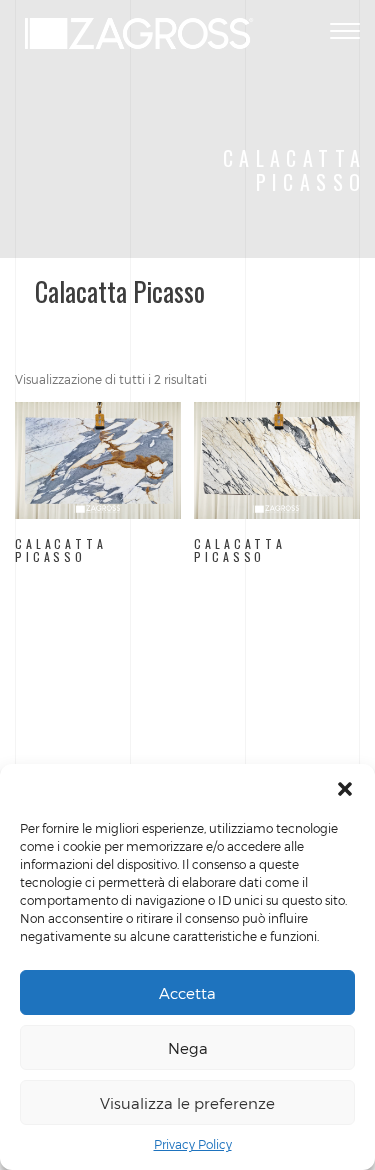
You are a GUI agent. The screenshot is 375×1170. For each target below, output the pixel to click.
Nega (188, 1048)
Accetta (187, 993)
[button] (345, 789)
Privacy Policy (193, 1144)
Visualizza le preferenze (187, 1103)
